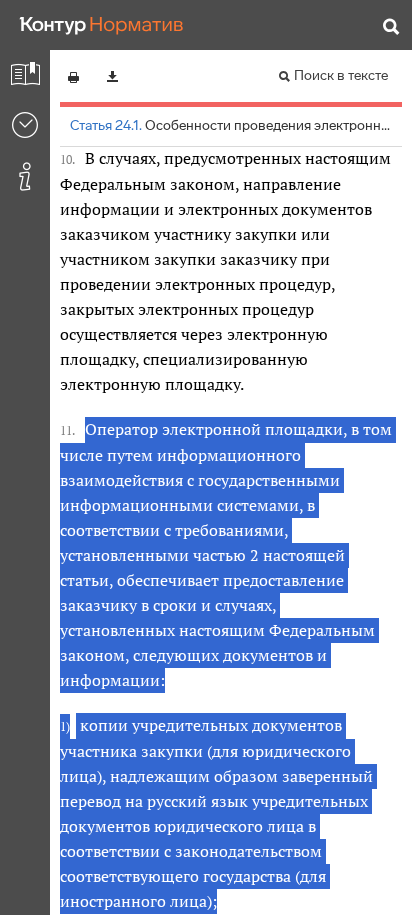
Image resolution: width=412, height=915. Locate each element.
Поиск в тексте (341, 75)
